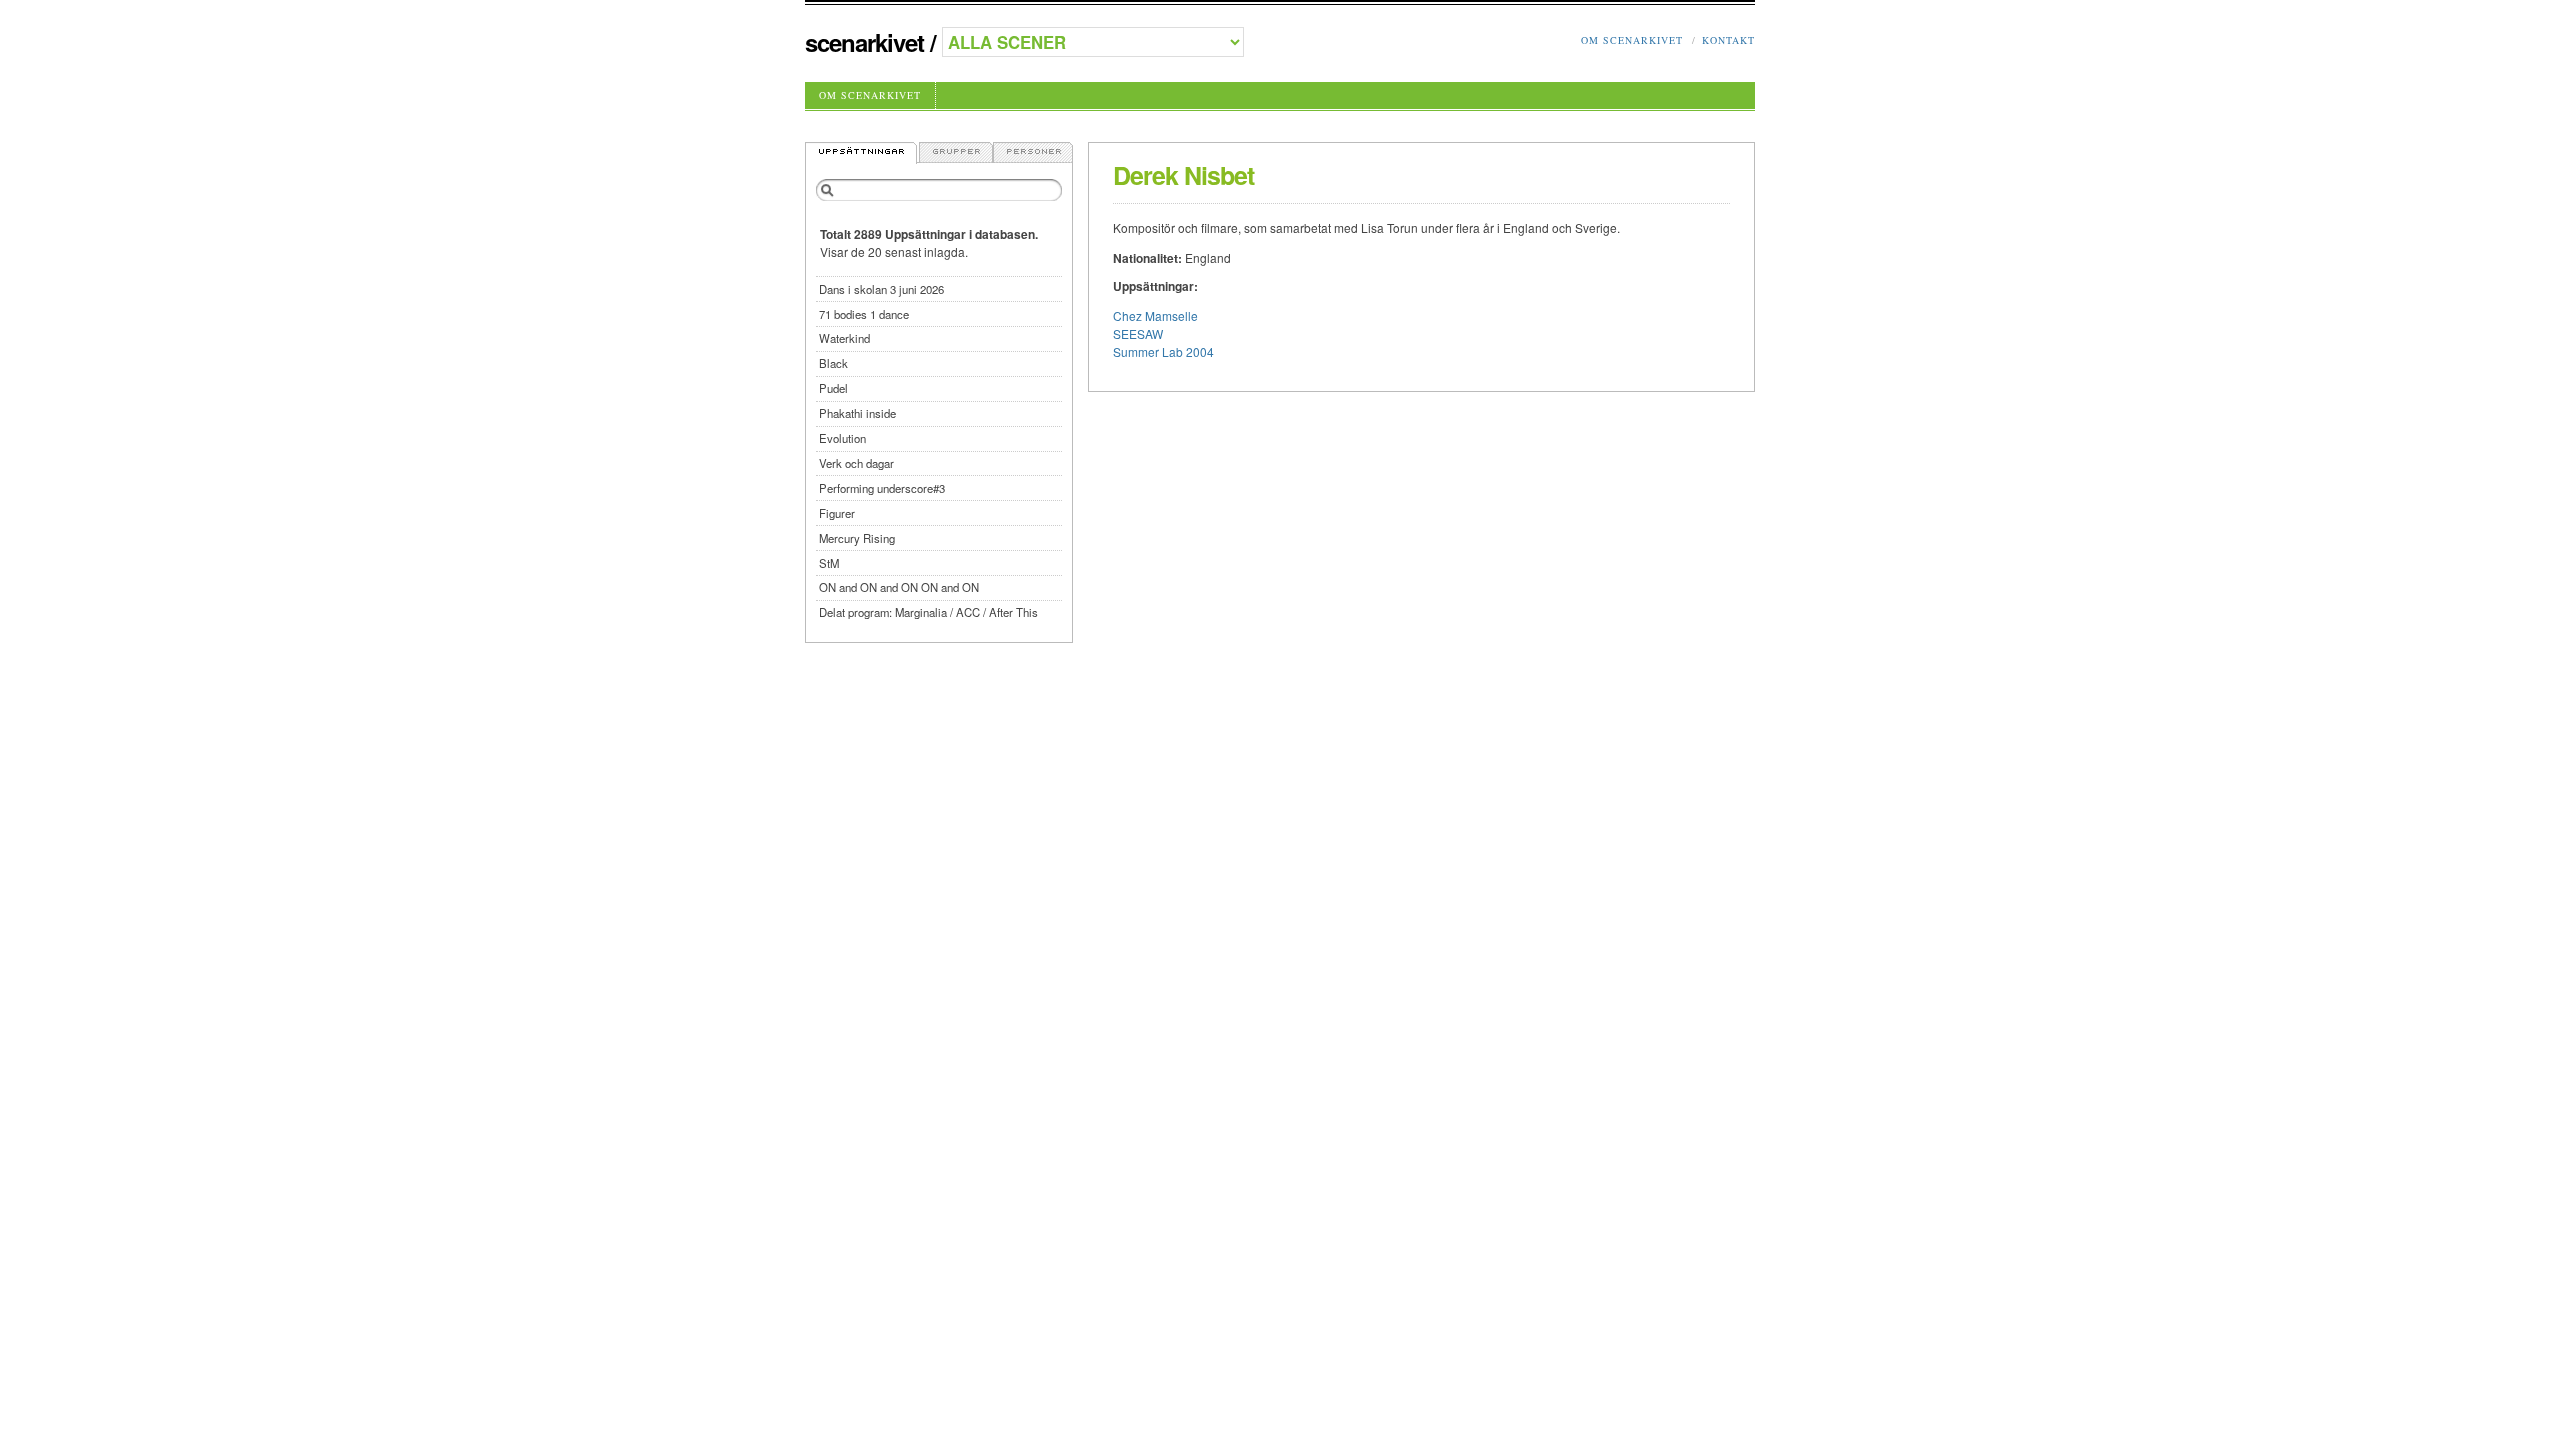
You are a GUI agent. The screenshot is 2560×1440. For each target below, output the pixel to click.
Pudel (833, 388)
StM (829, 563)
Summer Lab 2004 (1163, 351)
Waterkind (844, 338)
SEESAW (1138, 333)
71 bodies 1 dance (864, 314)
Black (833, 363)
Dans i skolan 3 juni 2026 (881, 289)
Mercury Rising (857, 538)
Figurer (837, 513)
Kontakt (1728, 40)
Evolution (842, 438)
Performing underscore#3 (882, 488)
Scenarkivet (864, 42)
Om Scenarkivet (1632, 40)
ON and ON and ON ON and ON (899, 587)
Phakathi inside (857, 413)
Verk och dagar (856, 463)
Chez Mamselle (1155, 315)
